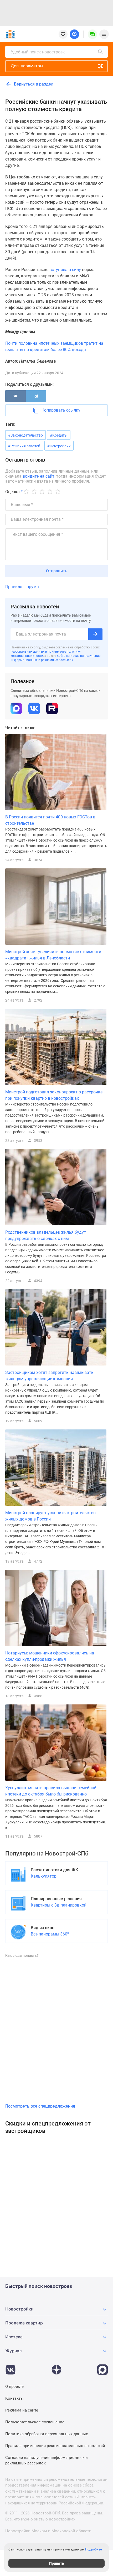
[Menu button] (93, 34)
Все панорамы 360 (50, 1934)
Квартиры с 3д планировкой (59, 1905)
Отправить (57, 571)
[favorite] (63, 34)
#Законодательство (25, 435)
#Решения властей (24, 446)
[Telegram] (36, 396)
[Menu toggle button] (104, 34)
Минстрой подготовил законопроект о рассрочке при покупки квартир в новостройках (54, 1095)
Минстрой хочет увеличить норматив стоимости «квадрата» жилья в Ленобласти (53, 955)
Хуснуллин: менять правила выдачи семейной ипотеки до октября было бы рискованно (51, 1791)
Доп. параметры (27, 66)
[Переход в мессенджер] (102, 2367)
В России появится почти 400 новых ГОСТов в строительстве (50, 820)
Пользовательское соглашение (35, 2422)
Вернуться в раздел (33, 84)
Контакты (14, 2398)
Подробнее (93, 2549)
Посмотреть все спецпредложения (40, 2106)
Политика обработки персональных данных (47, 2434)
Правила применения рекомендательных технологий (55, 2446)
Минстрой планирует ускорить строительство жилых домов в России (50, 1516)
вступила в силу (65, 270)
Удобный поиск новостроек (38, 52)
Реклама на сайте (22, 2410)
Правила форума (22, 587)
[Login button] (74, 34)
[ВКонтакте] (16, 396)
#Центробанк (59, 446)
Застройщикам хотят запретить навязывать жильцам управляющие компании (49, 1376)
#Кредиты (59, 435)
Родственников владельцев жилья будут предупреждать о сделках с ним (46, 1235)
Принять (57, 2563)
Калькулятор (44, 1876)
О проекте (14, 2387)
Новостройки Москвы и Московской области (48, 2531)
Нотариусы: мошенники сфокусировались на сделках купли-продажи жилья (50, 1656)
